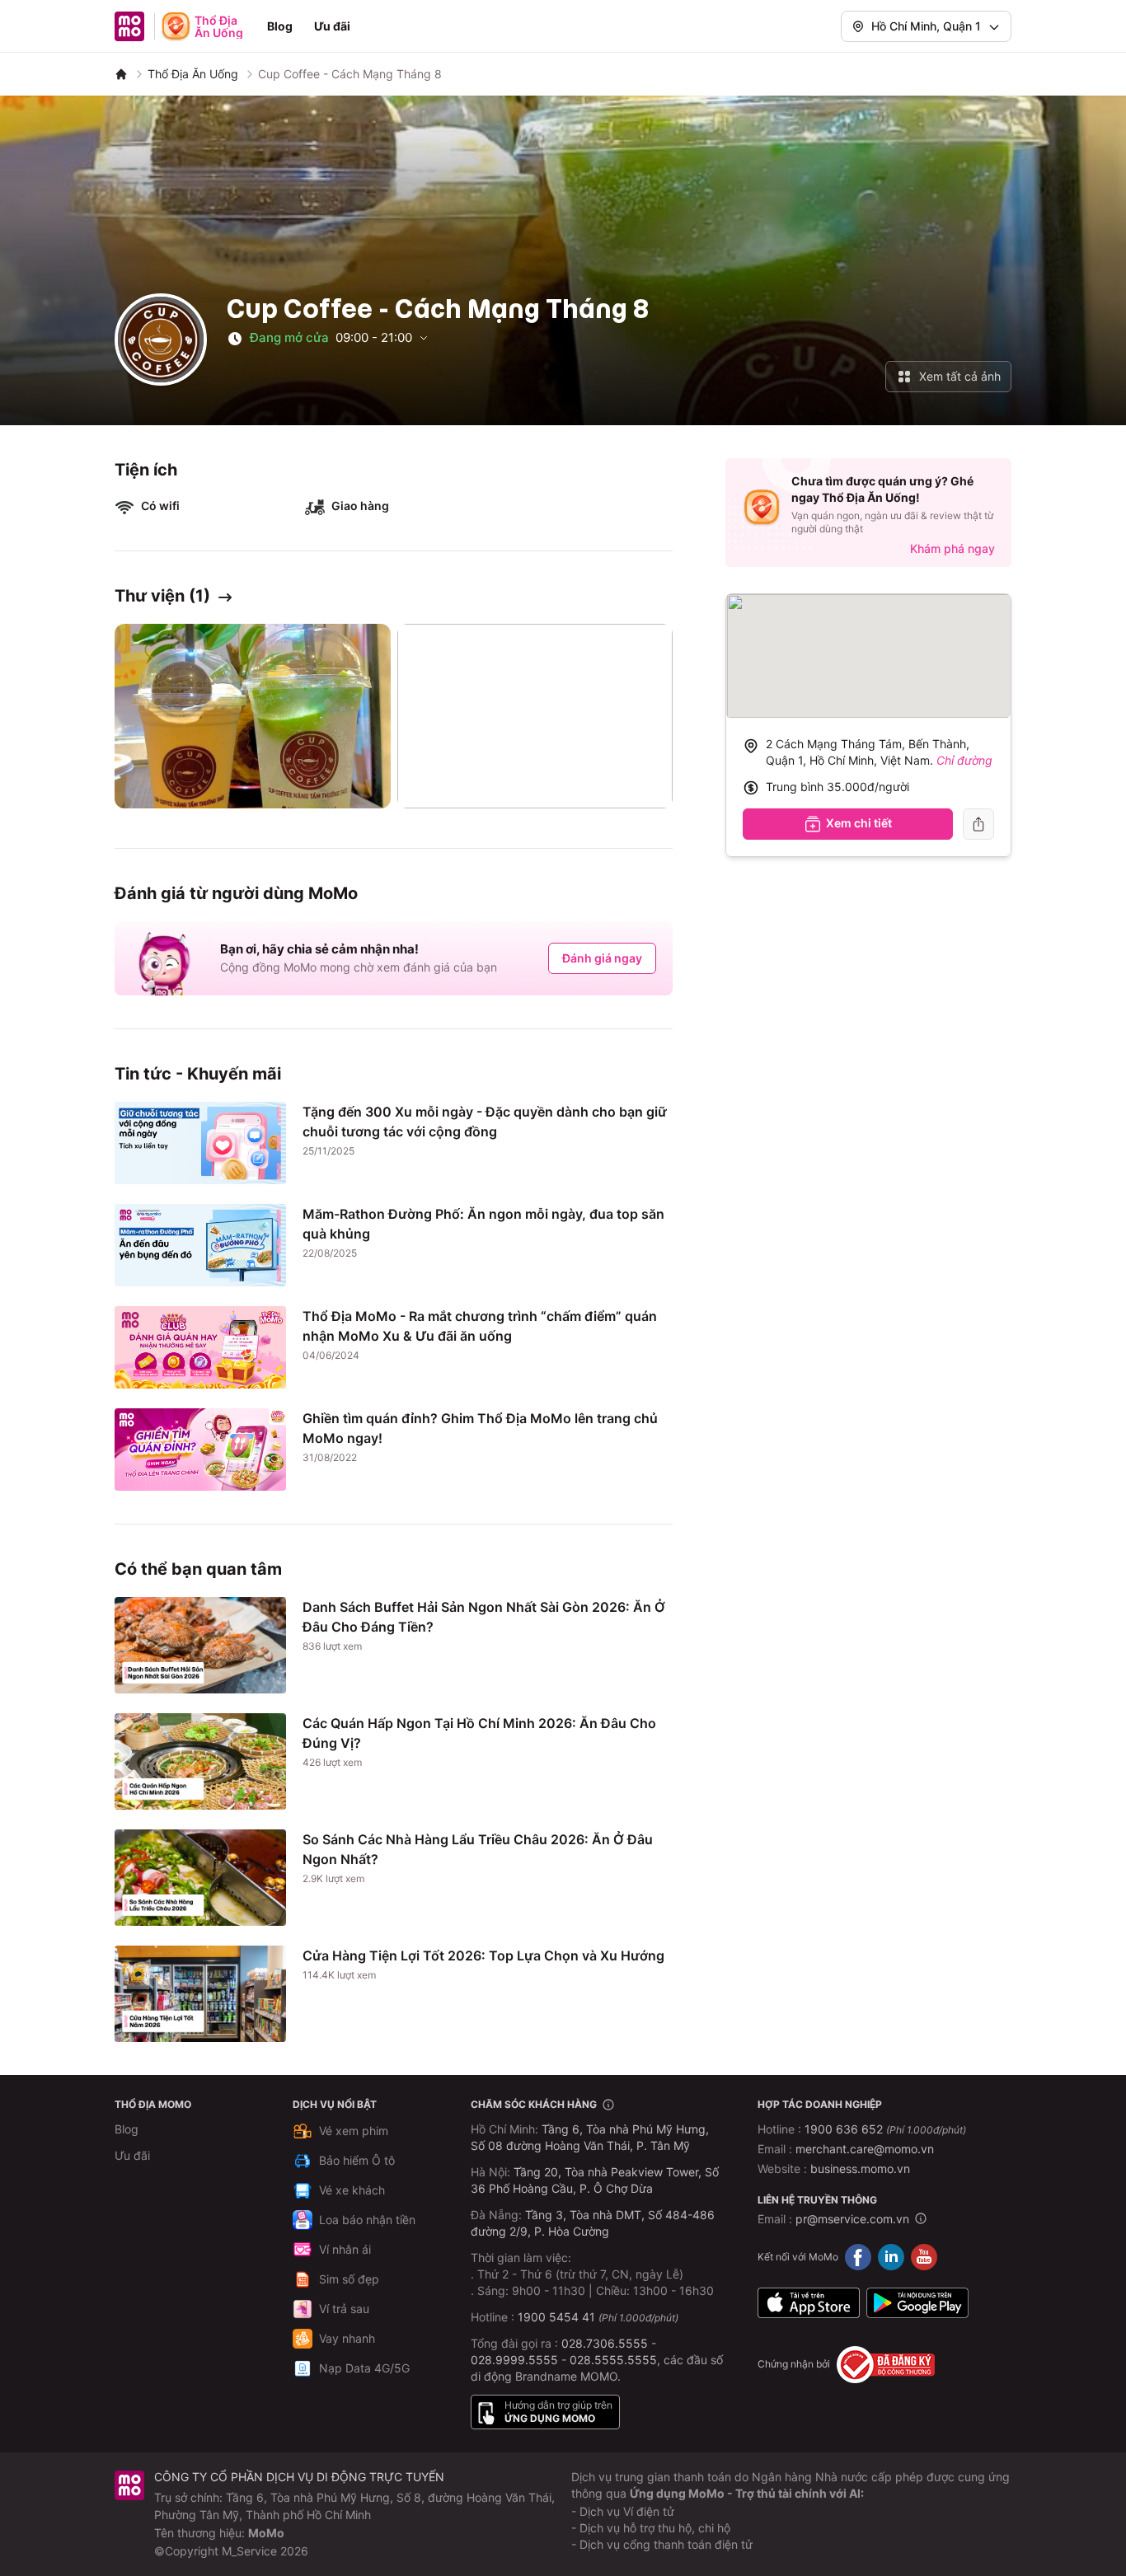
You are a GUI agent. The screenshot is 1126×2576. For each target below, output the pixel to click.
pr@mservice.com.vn (852, 2219)
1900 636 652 (885, 2129)
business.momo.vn (860, 2169)
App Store (809, 2303)
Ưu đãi (332, 26)
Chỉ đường (964, 760)
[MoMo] (121, 74)
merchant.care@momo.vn (865, 2149)
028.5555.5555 (613, 2360)
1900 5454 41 (556, 2317)
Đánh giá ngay (602, 958)
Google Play (917, 2303)
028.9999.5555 (514, 2360)
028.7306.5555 (605, 2343)
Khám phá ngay (952, 548)
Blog (280, 26)
